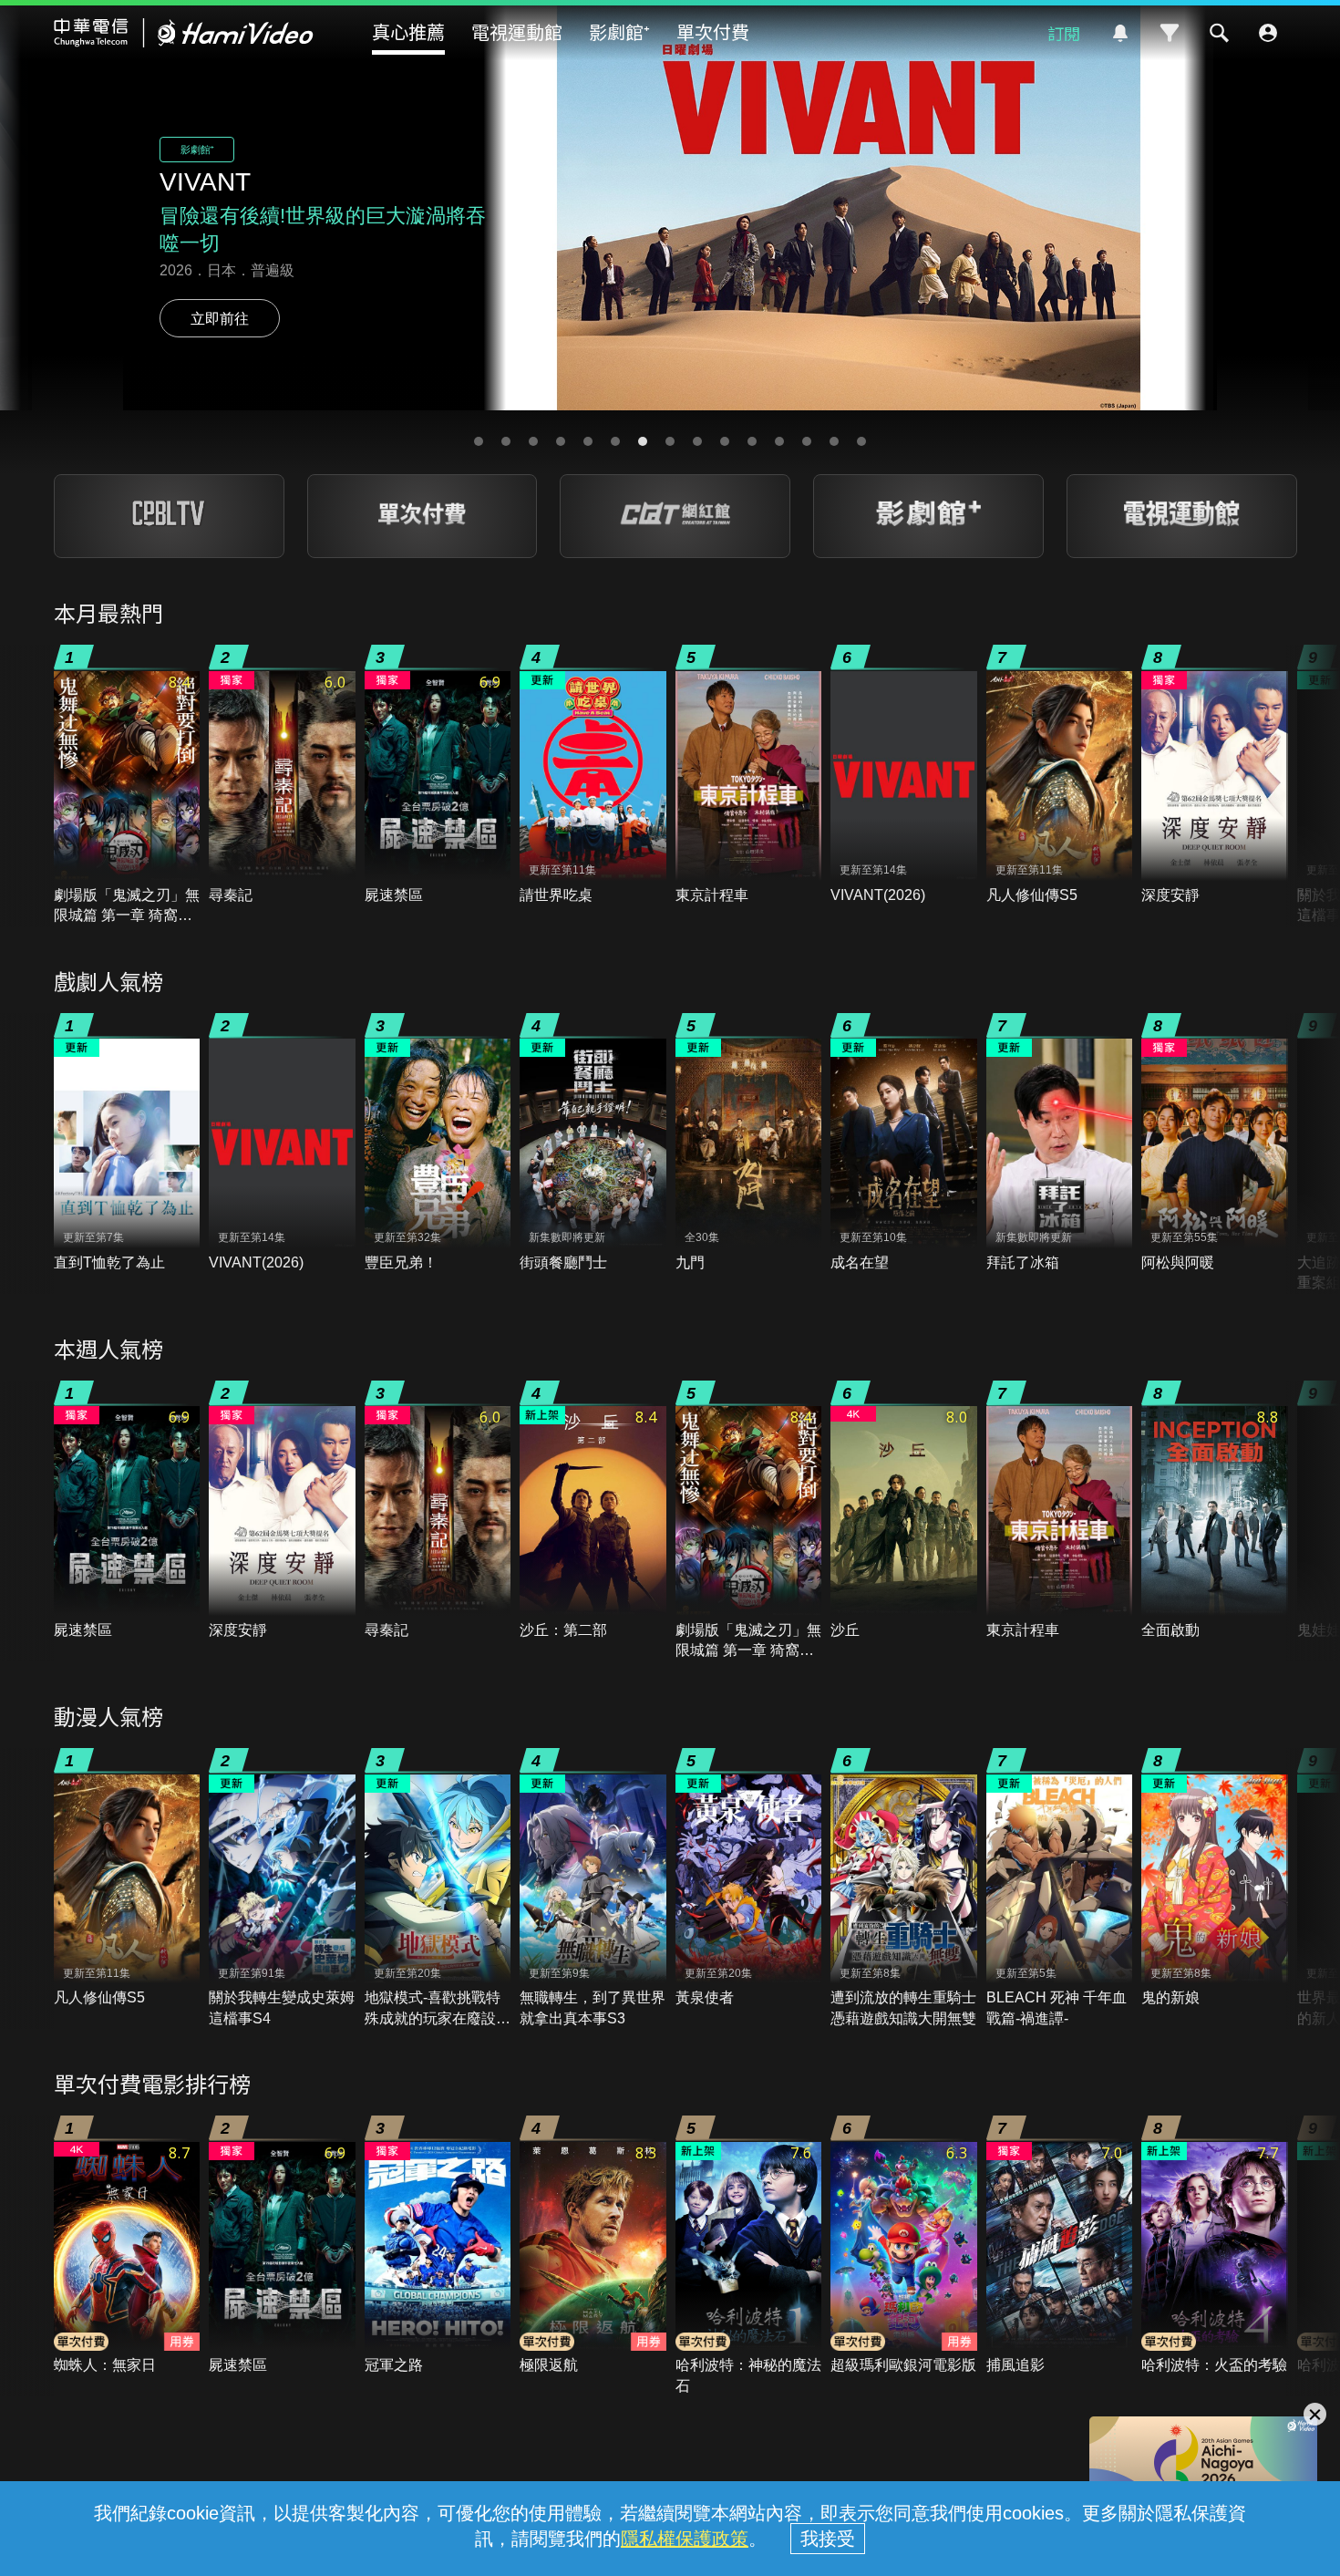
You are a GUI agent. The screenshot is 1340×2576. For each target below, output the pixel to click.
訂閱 (1064, 33)
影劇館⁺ (619, 31)
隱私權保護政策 (685, 2539)
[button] (479, 441)
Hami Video (184, 33)
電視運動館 (517, 31)
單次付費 (713, 31)
